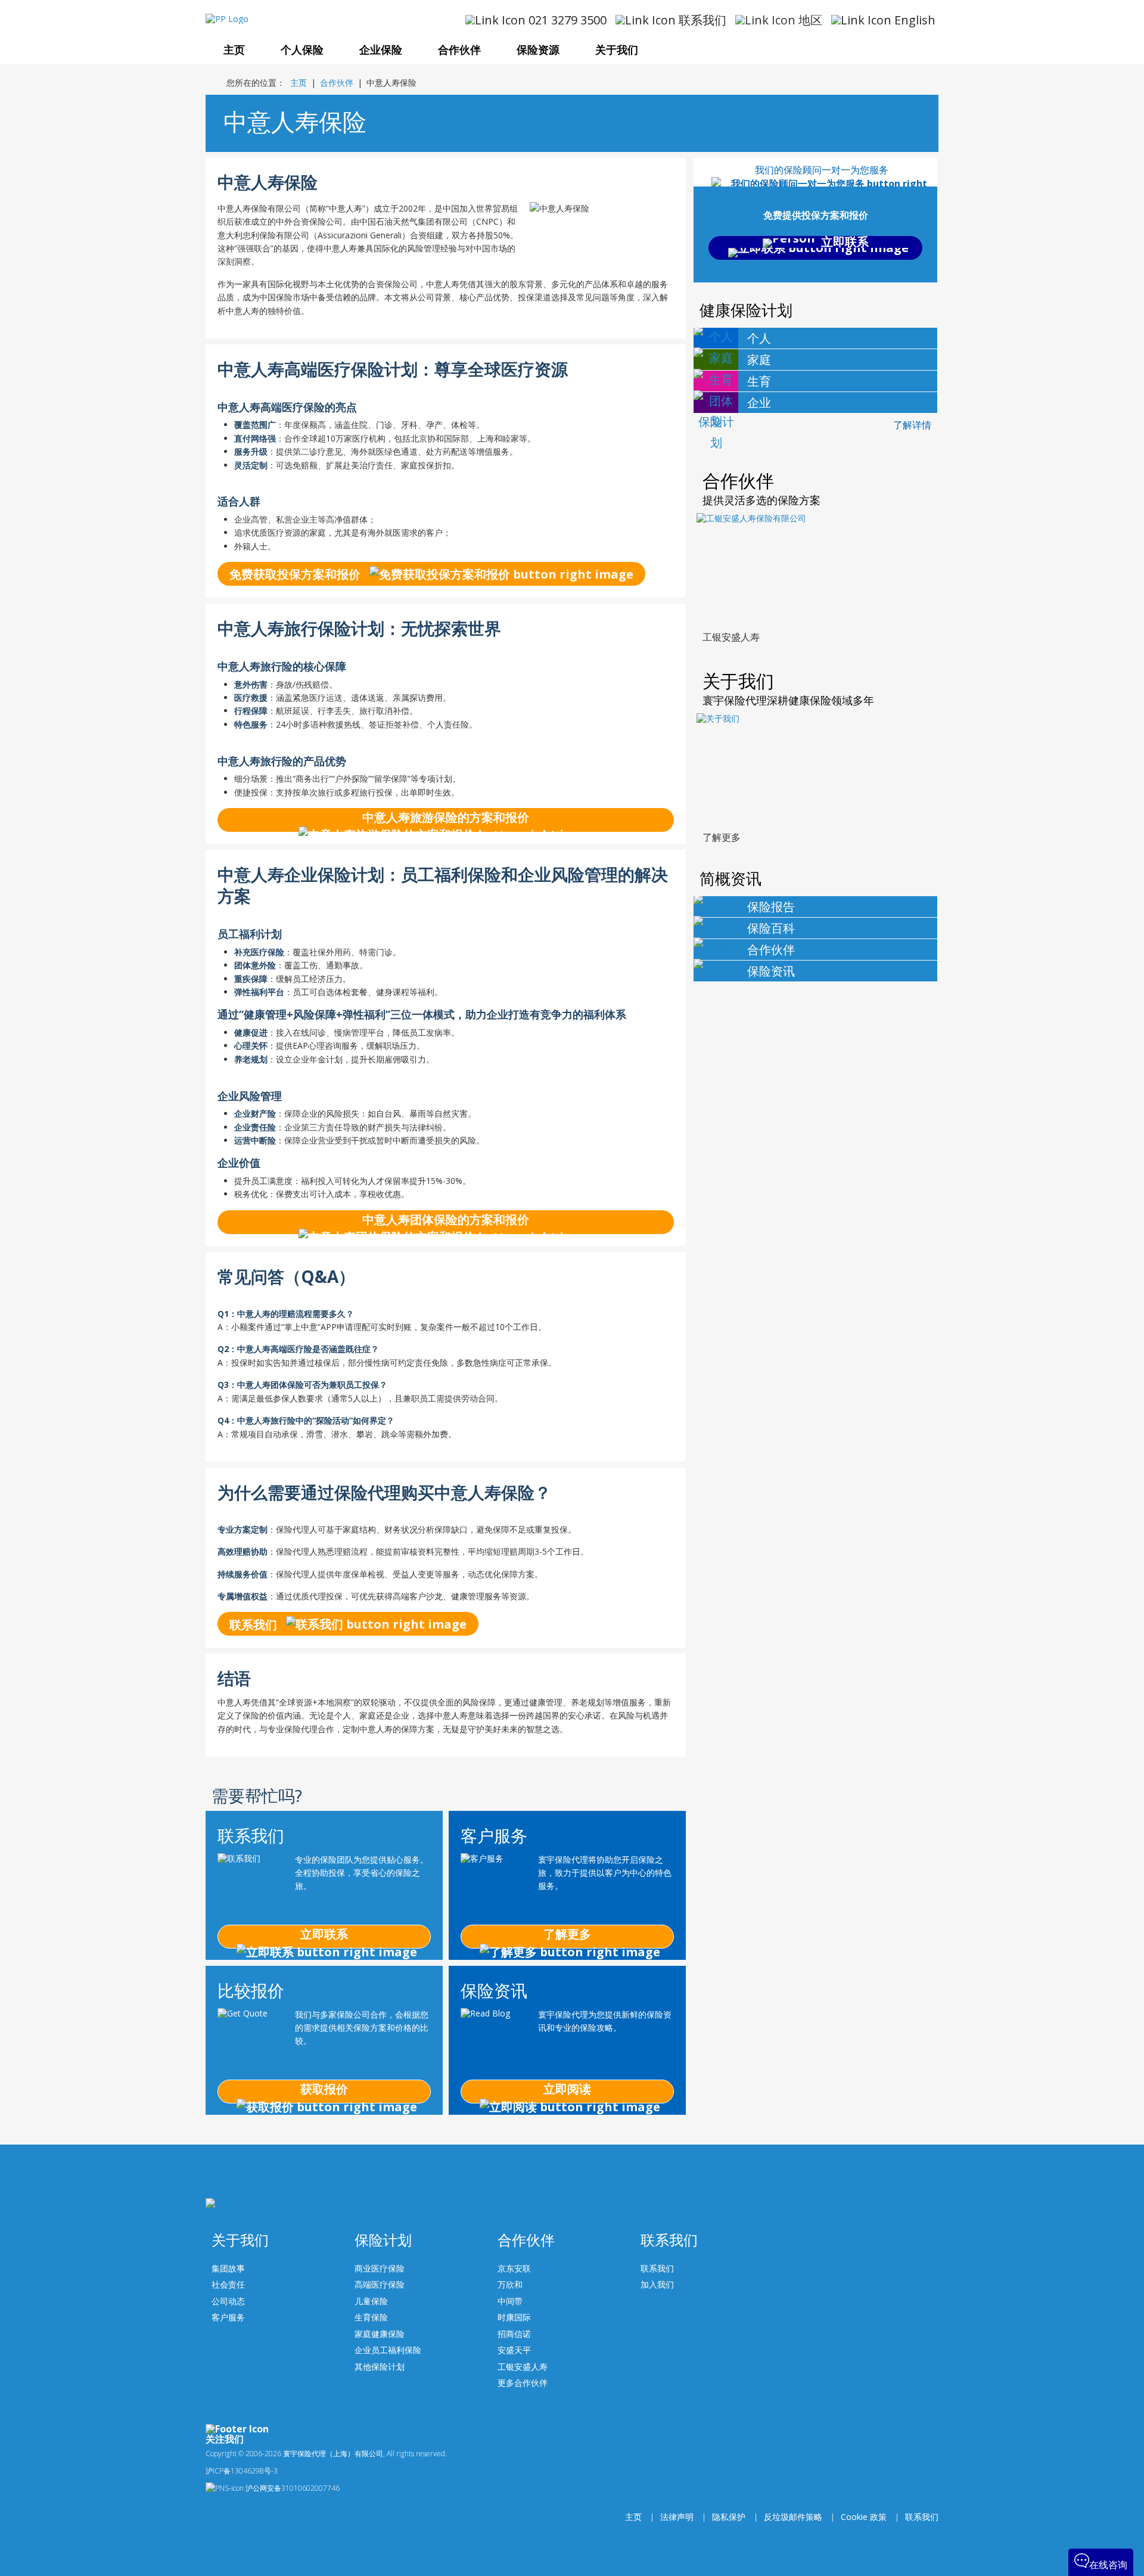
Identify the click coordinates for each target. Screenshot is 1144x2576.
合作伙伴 (337, 83)
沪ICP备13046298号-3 (242, 2471)
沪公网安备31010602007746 (292, 2488)
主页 (299, 83)
